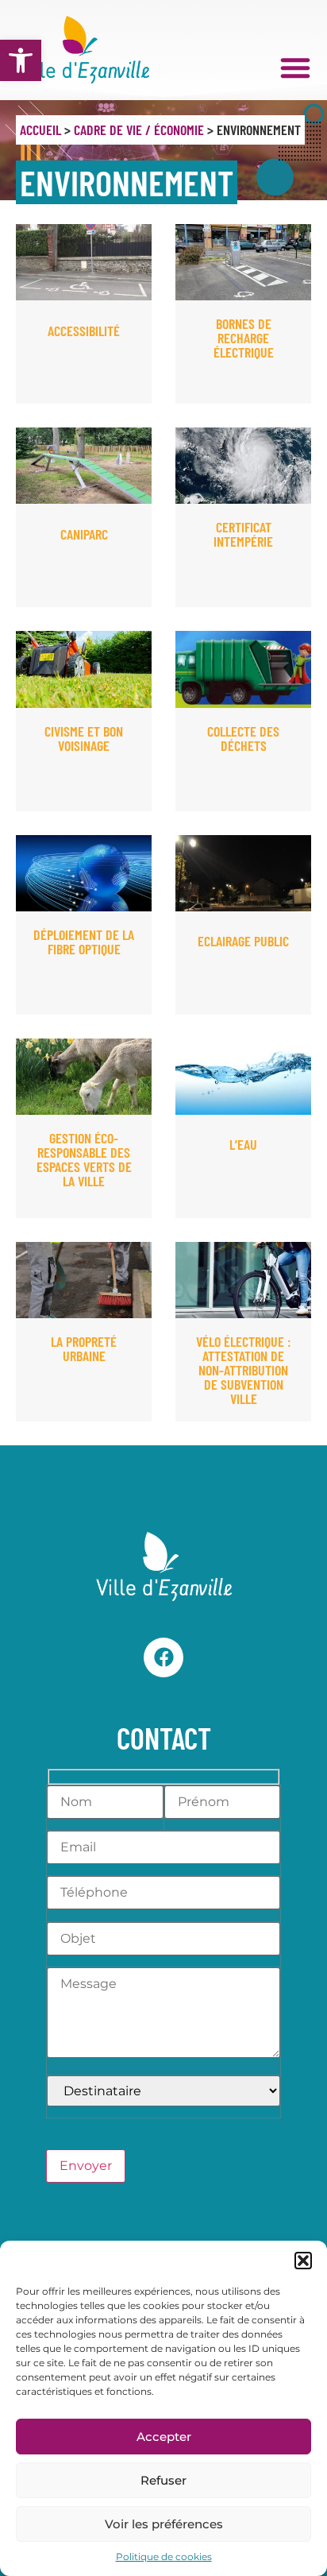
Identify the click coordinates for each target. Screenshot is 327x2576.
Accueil (40, 130)
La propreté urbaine (84, 1348)
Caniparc (84, 534)
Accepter (164, 2437)
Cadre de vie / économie (139, 130)
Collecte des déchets (243, 738)
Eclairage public (243, 941)
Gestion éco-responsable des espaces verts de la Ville (84, 1159)
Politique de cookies (164, 2557)
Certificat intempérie (243, 534)
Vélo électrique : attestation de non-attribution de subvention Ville (244, 1370)
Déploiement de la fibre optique (84, 942)
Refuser (163, 2480)
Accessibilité (84, 331)
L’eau (243, 1144)
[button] (21, 60)
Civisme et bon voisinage (84, 738)
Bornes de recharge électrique (244, 338)
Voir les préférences (164, 2524)
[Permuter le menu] (295, 68)
